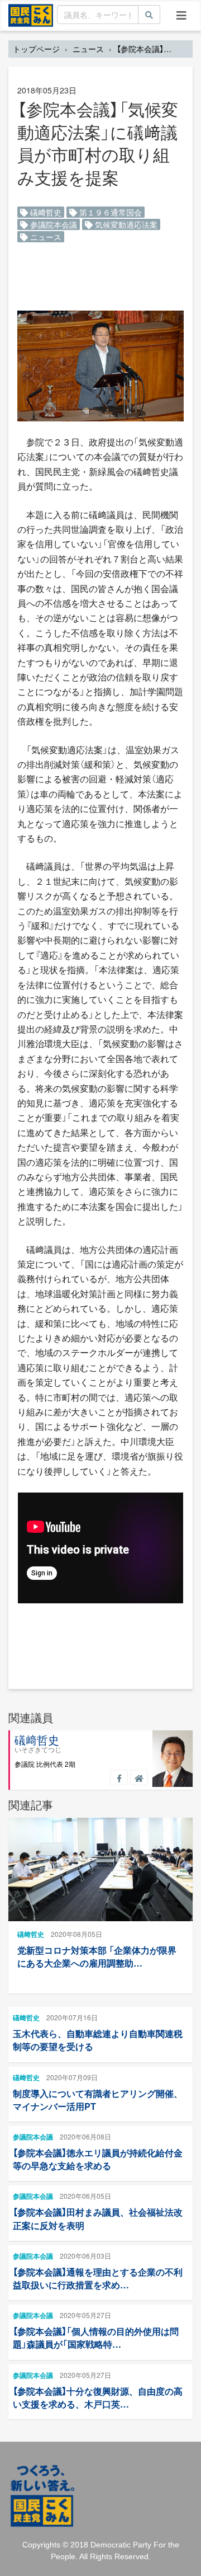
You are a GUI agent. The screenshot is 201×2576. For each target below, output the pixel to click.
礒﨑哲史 (45, 212)
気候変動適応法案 (125, 224)
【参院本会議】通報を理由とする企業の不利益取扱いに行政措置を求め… (98, 2278)
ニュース (88, 49)
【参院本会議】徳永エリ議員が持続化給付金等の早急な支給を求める (98, 2159)
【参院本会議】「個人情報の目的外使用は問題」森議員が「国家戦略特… (96, 2338)
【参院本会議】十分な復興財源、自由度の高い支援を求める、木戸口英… (98, 2397)
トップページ (36, 49)
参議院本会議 (52, 224)
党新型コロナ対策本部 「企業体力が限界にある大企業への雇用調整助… (97, 1956)
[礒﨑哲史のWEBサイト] (139, 1777)
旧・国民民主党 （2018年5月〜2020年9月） (31, 15)
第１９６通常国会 (109, 212)
